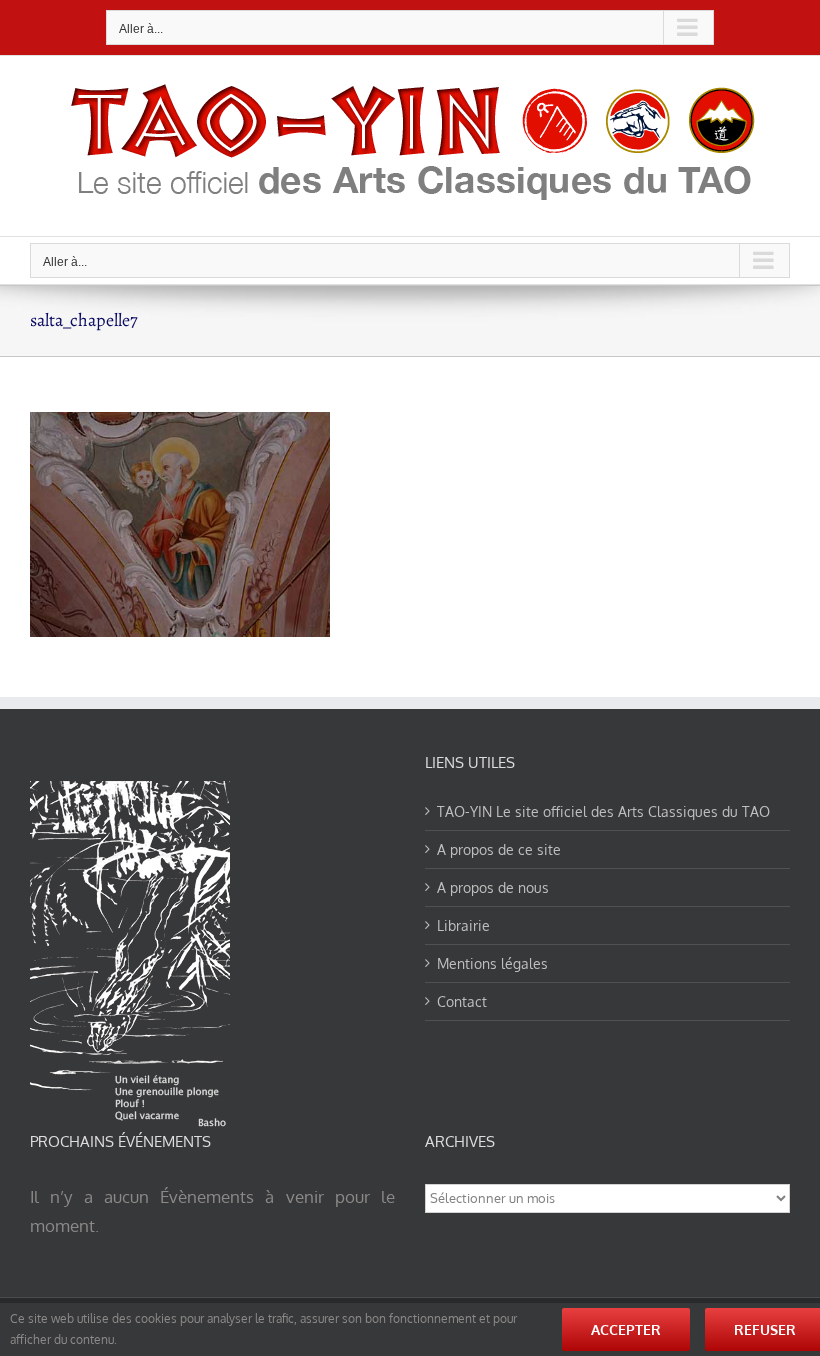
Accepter (626, 1329)
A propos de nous (493, 887)
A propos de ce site (499, 849)
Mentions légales (492, 963)
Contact (462, 1001)
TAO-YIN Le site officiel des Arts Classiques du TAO (603, 811)
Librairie (463, 925)
